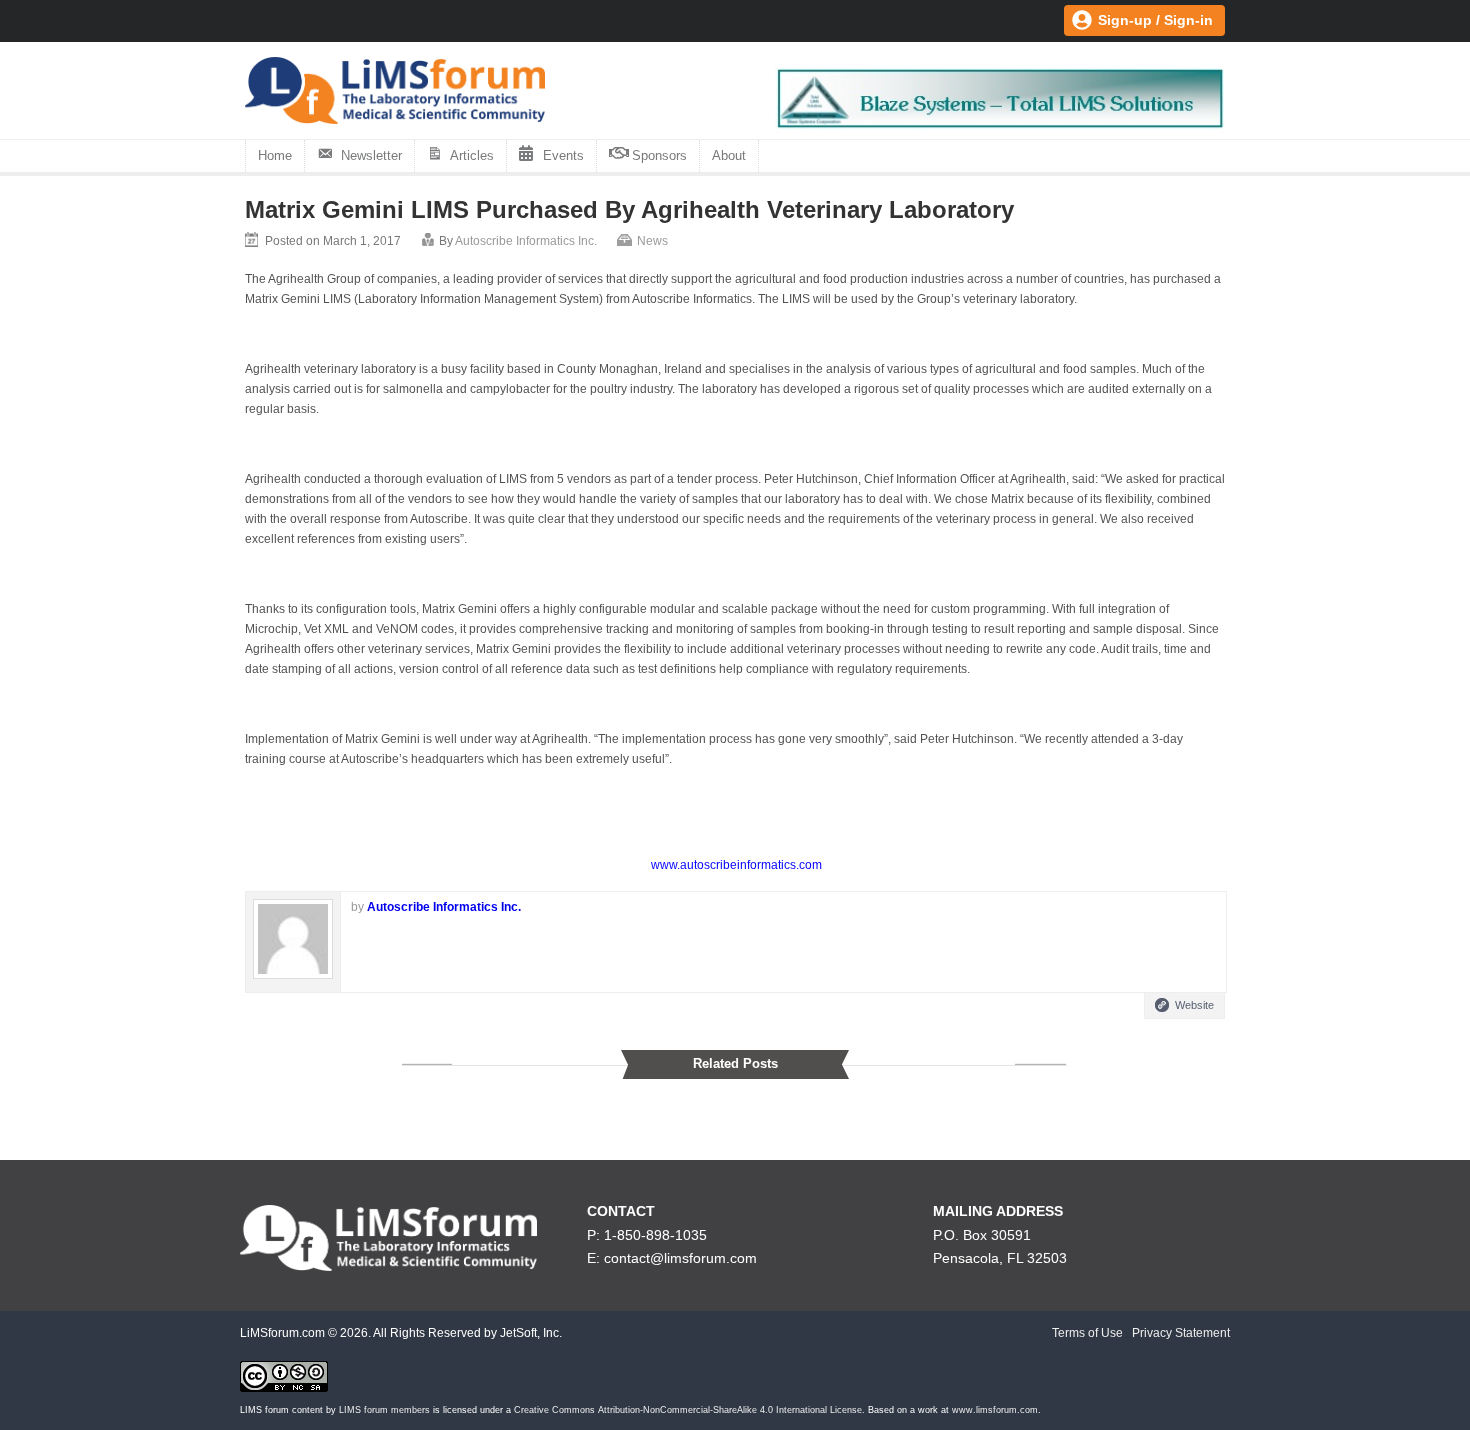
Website (1194, 1005)
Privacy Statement (1181, 1333)
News (652, 241)
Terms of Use (1087, 1333)
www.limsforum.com (995, 1410)
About (729, 155)
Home (275, 155)
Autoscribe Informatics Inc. (526, 241)
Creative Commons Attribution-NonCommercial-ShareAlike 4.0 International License (688, 1410)
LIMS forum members (384, 1410)
